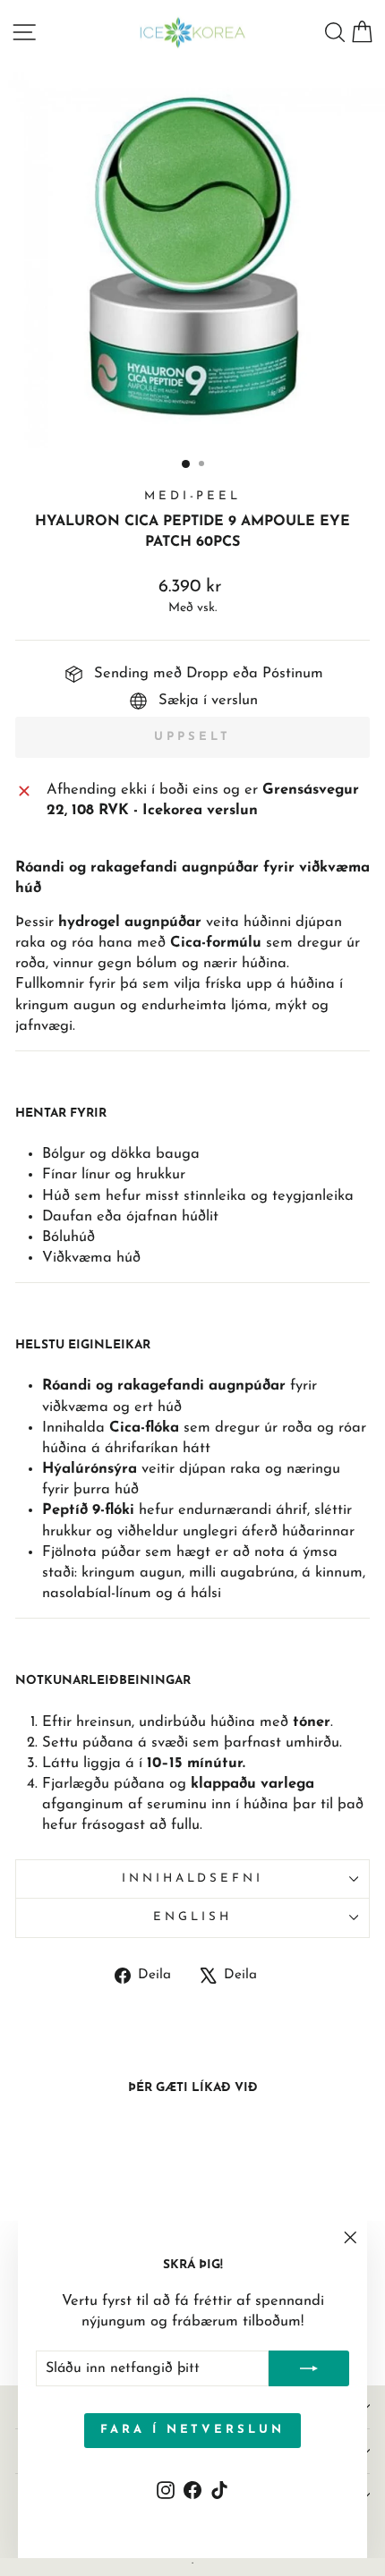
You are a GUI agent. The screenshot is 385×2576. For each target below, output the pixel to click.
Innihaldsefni (193, 1879)
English (192, 1917)
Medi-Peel (193, 496)
